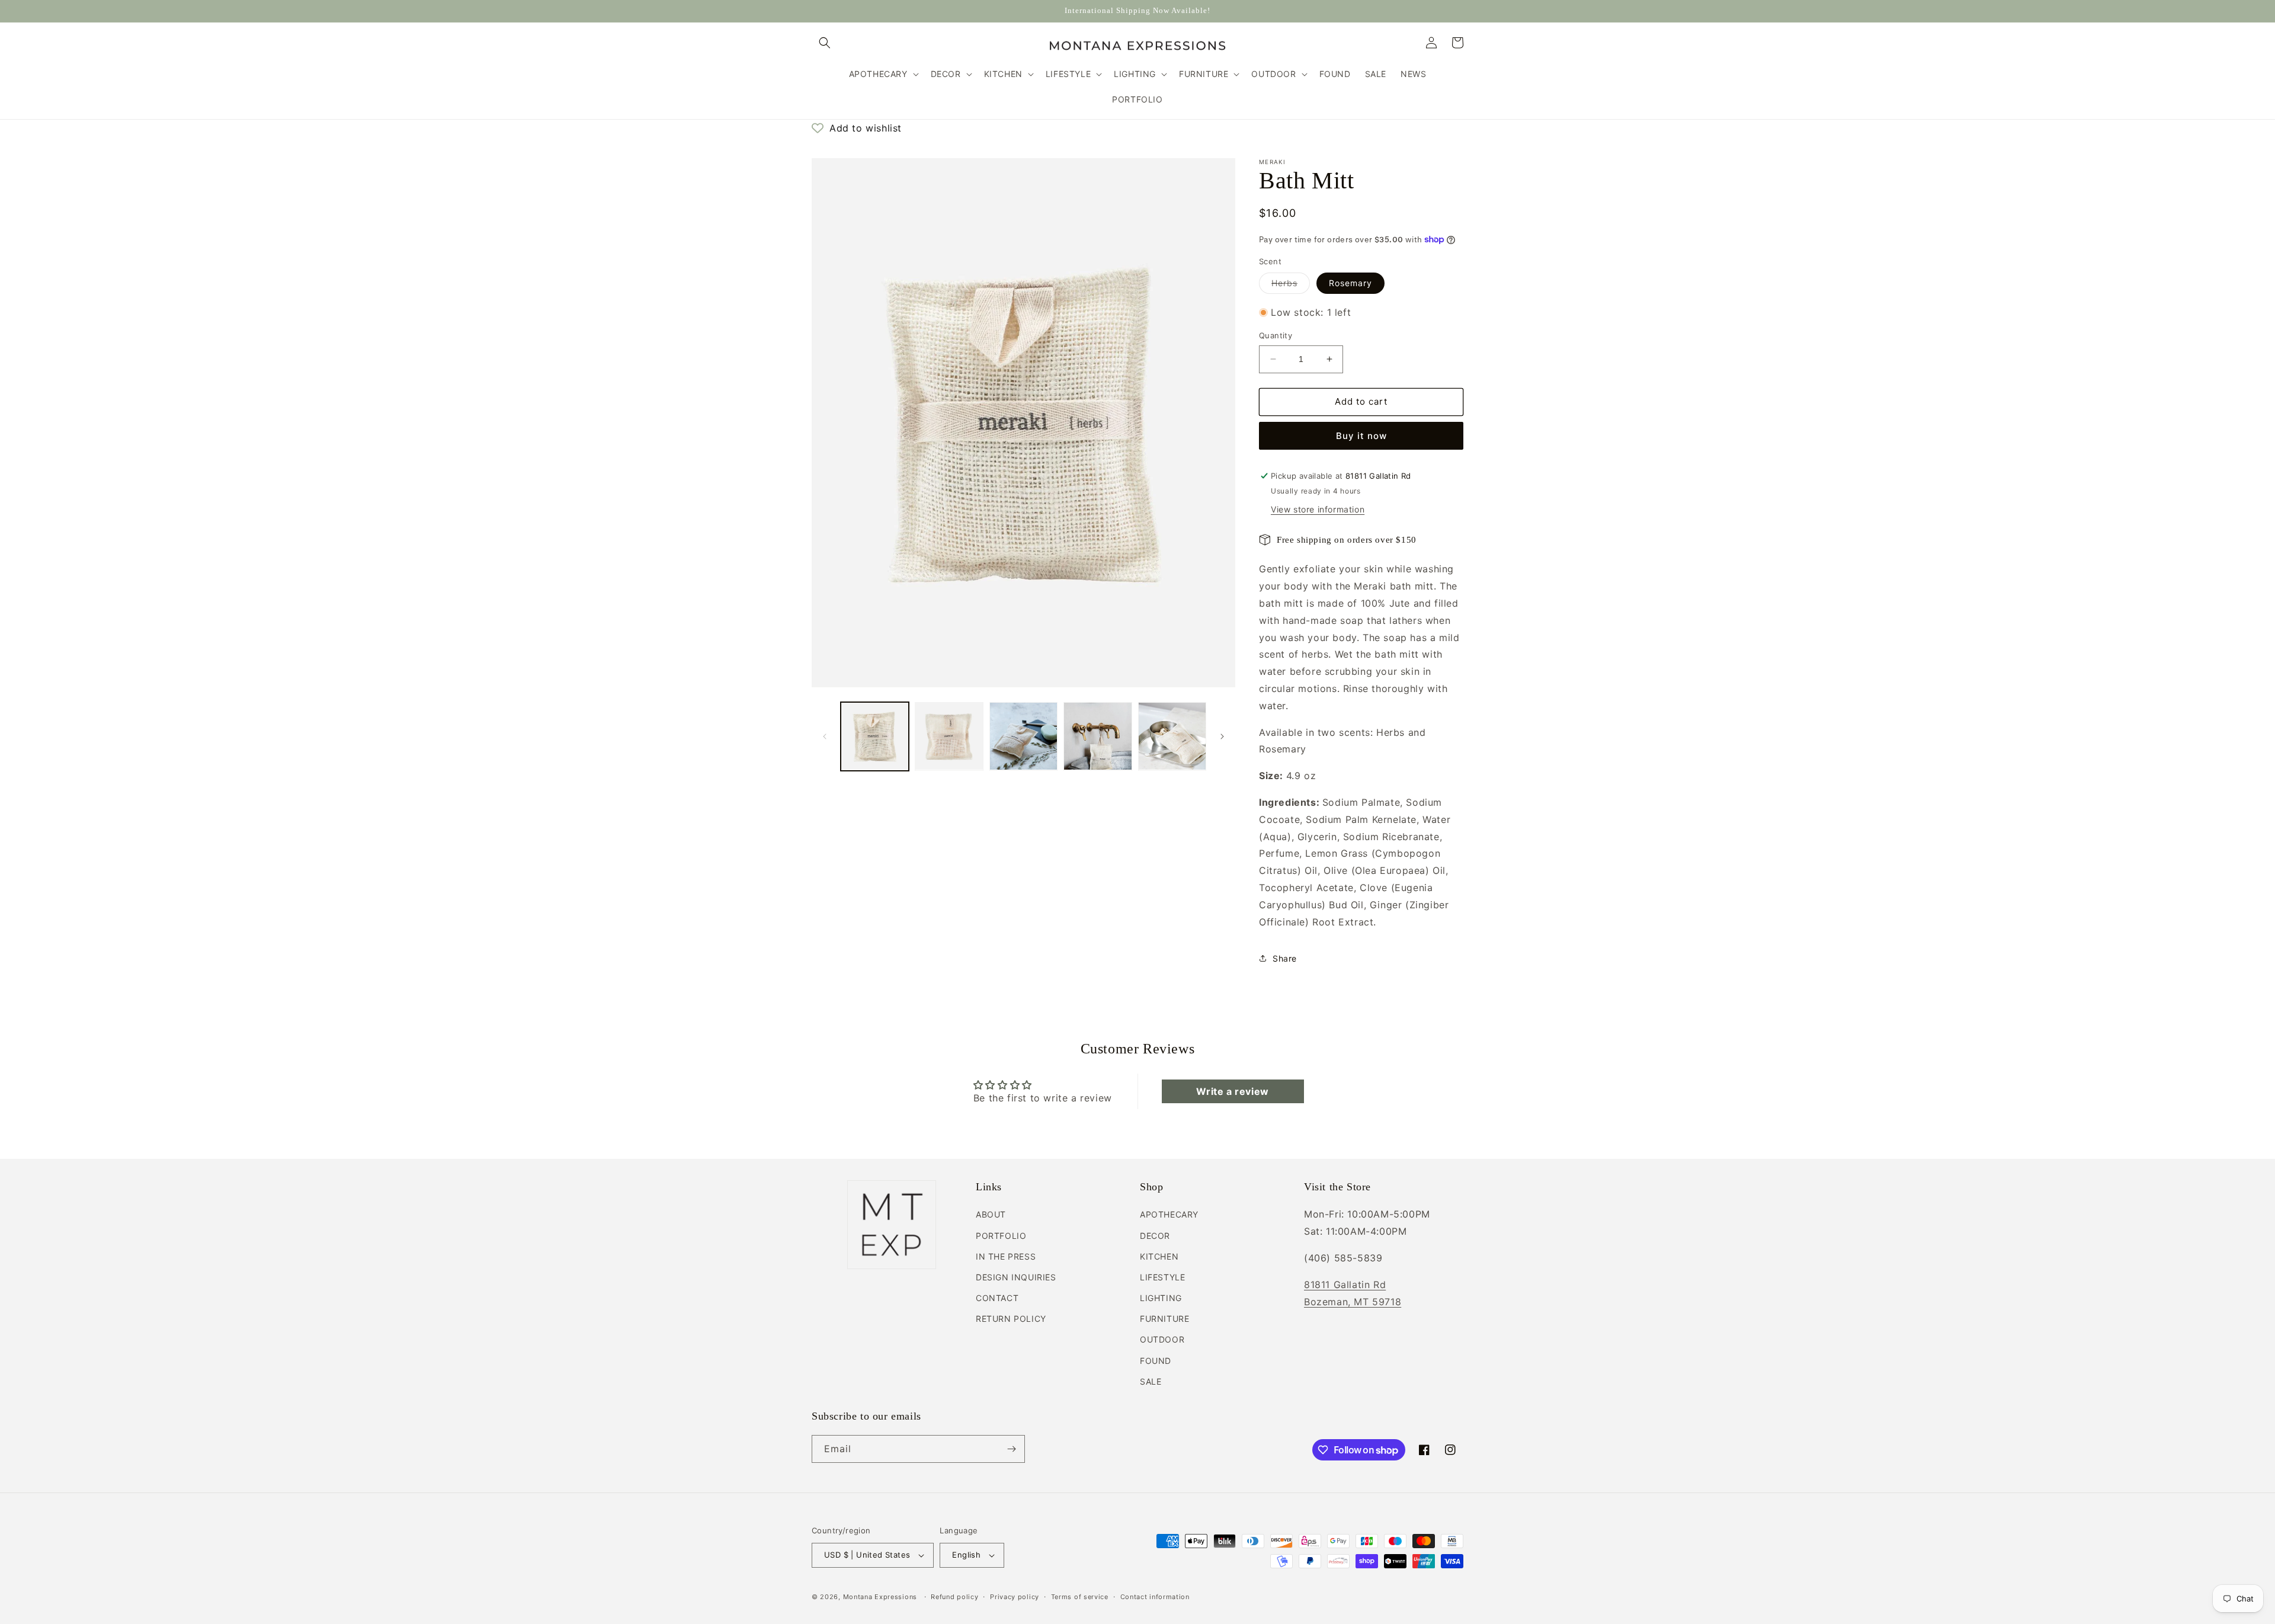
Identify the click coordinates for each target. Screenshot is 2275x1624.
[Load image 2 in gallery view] (949, 736)
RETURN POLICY (1011, 1319)
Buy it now (1361, 436)
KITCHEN (1159, 1256)
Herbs (1291, 286)
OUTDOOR (1162, 1339)
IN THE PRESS (1006, 1256)
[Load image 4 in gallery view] (1098, 736)
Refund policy (954, 1597)
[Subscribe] (1011, 1449)
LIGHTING (1161, 1298)
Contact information (1155, 1597)
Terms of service (1080, 1597)
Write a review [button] (1232, 1091)
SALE (1151, 1381)
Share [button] (1285, 958)
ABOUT (991, 1214)
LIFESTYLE (1162, 1277)
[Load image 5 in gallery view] (1172, 736)
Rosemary (1350, 283)
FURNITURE (1164, 1319)
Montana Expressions (880, 1597)
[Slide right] (1222, 736)
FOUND (1156, 1361)
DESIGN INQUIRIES (1016, 1277)
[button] (825, 43)
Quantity (1276, 335)
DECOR (1155, 1236)
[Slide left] (825, 736)
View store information (1318, 509)
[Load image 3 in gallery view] (1023, 736)
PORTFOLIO (1001, 1236)
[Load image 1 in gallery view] (875, 736)
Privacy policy (1015, 1597)
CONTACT (997, 1298)
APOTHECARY (1169, 1214)
